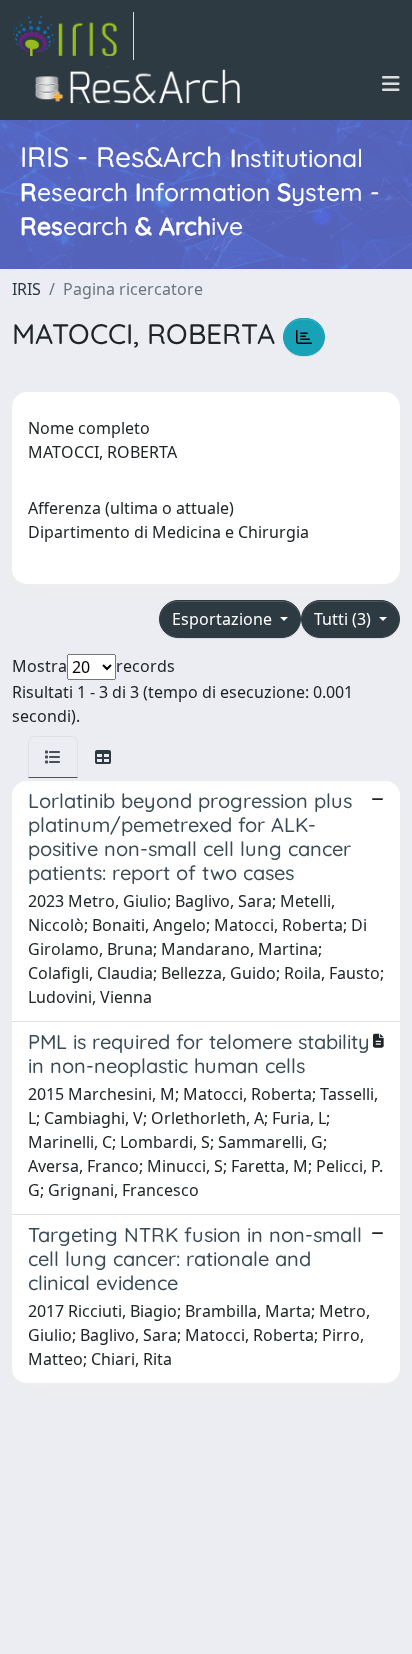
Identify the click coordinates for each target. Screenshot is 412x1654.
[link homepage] (73, 36)
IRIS (26, 289)
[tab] (53, 757)
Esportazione (224, 619)
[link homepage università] (143, 84)
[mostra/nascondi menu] (391, 84)
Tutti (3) (344, 619)
